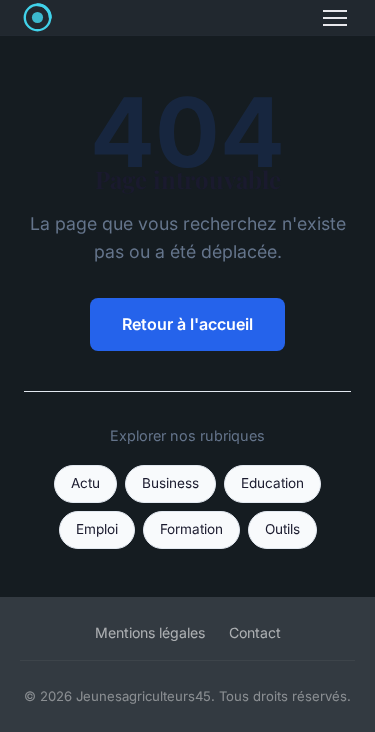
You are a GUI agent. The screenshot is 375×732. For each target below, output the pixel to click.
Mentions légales (150, 632)
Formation (191, 529)
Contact (255, 632)
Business (170, 483)
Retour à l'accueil (187, 324)
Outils (282, 529)
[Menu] (335, 18)
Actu (85, 483)
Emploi (97, 529)
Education (272, 483)
